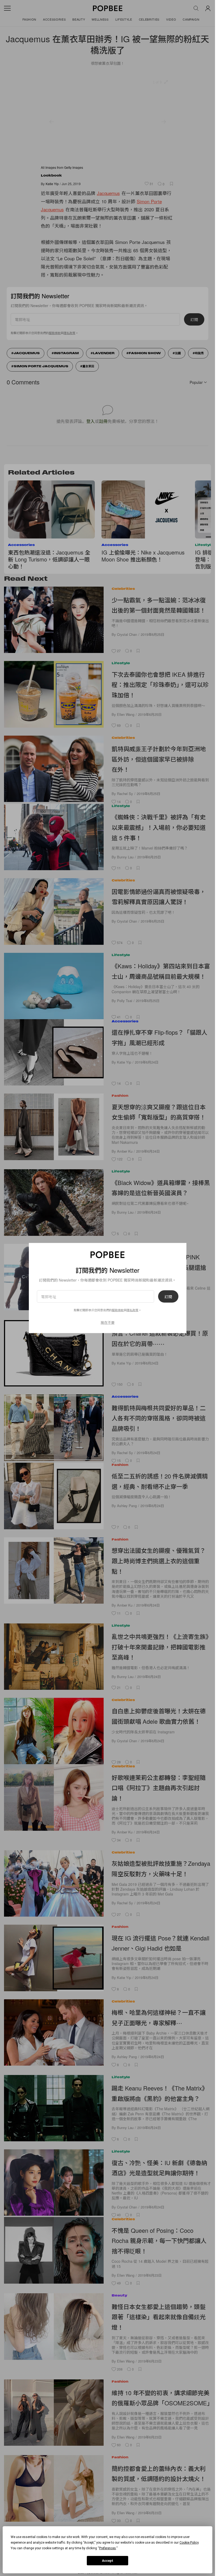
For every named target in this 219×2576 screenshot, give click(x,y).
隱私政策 (132, 1310)
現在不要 (108, 1322)
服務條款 (118, 1310)
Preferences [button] (107, 2548)
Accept (108, 2561)
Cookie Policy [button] (189, 2543)
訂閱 (168, 1297)
